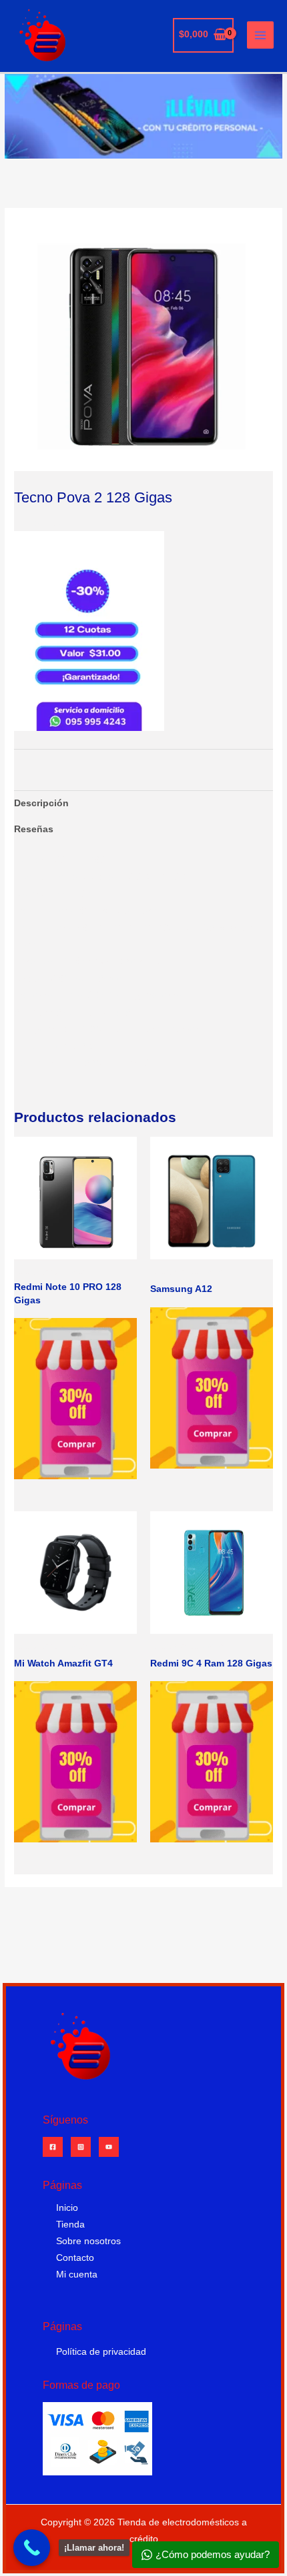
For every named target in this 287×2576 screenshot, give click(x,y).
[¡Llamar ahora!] (32, 2548)
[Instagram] (81, 2147)
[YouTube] (109, 2147)
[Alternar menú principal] (261, 35)
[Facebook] (53, 2147)
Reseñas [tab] (34, 829)
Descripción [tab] (41, 803)
